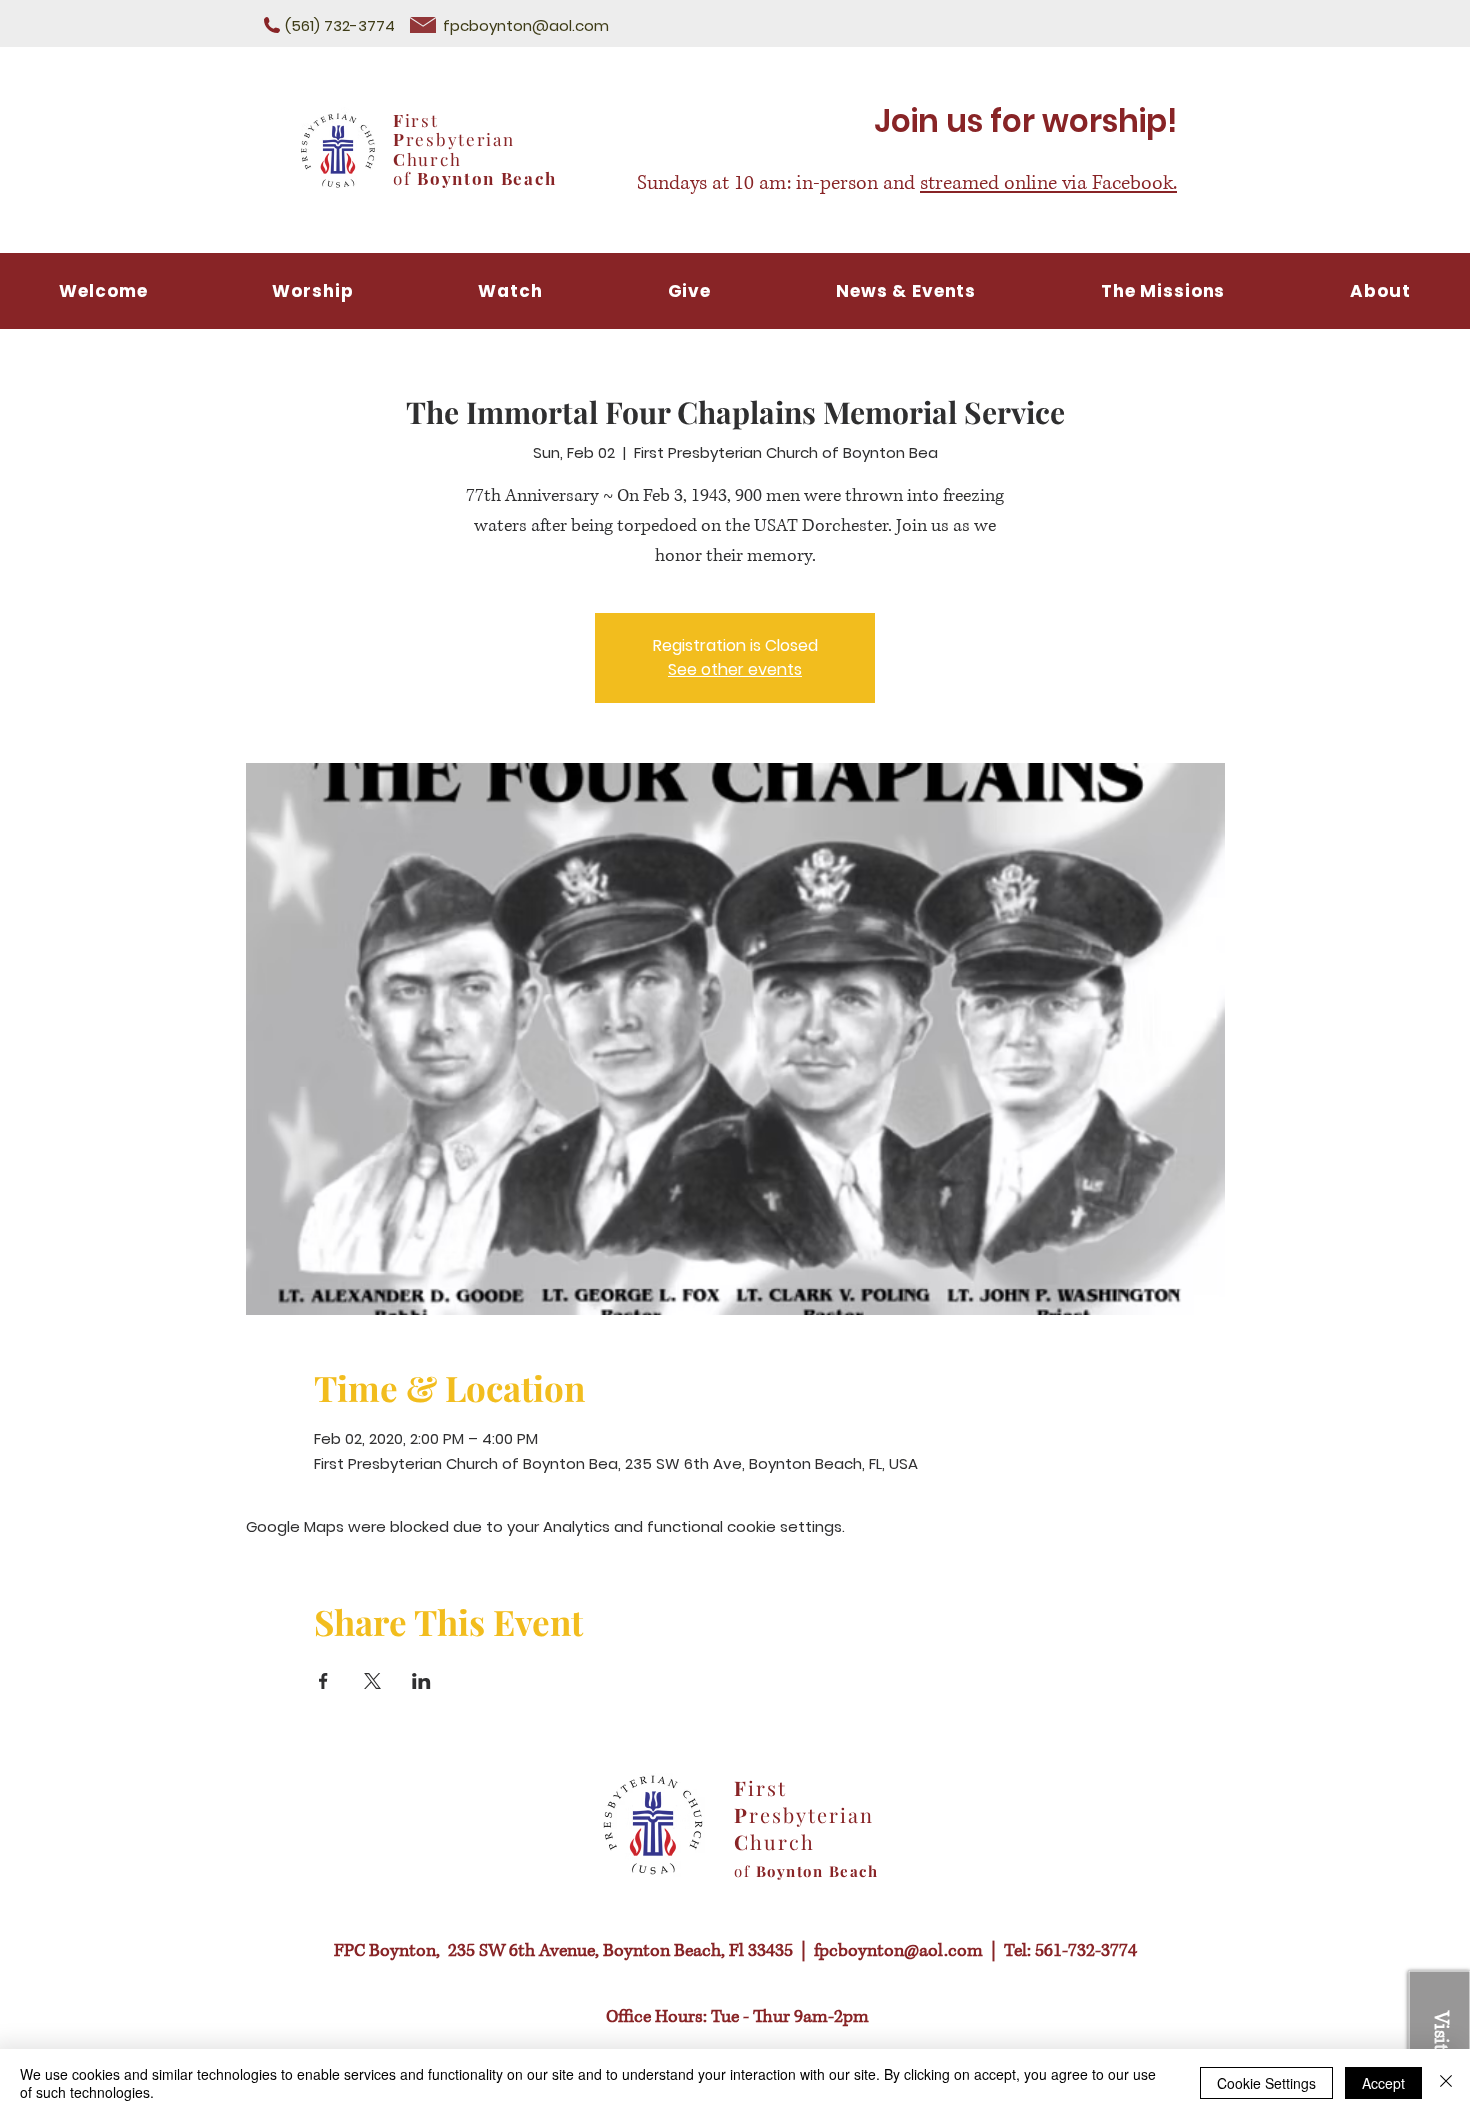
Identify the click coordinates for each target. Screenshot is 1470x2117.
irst (422, 120)
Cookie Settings (1266, 2083)
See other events (735, 669)
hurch (434, 159)
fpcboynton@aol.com (526, 25)
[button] (510, 291)
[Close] (1446, 2083)
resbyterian (460, 139)
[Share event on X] (372, 1681)
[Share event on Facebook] (323, 1681)
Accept (1383, 2083)
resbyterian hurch (804, 1828)
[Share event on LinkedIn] (421, 1681)
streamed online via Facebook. (1048, 183)
